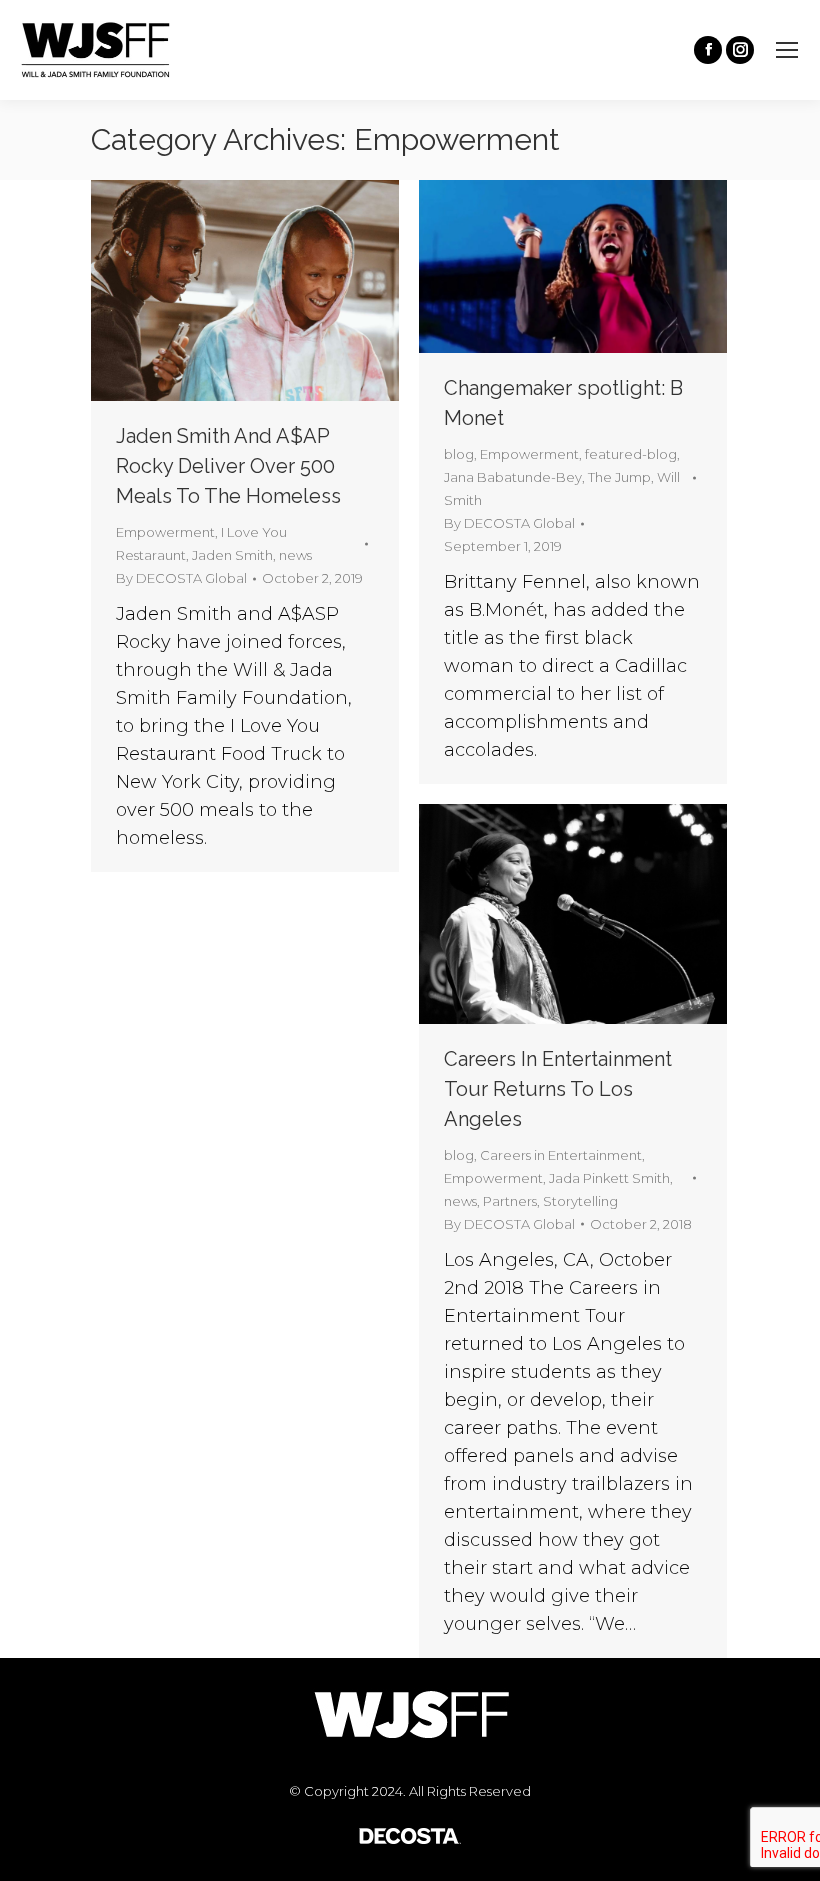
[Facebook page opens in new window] (708, 50)
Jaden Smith (232, 555)
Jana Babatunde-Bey (513, 477)
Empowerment (165, 532)
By (181, 578)
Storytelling (580, 1201)
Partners (510, 1201)
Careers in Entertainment (561, 1155)
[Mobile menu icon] (787, 50)
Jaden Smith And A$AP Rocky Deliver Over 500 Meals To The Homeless (228, 466)
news (295, 555)
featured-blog (631, 454)
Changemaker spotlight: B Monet (563, 403)
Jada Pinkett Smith (609, 1178)
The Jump (619, 477)
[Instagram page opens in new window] (740, 50)
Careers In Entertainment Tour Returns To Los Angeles (558, 1089)
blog (459, 454)
